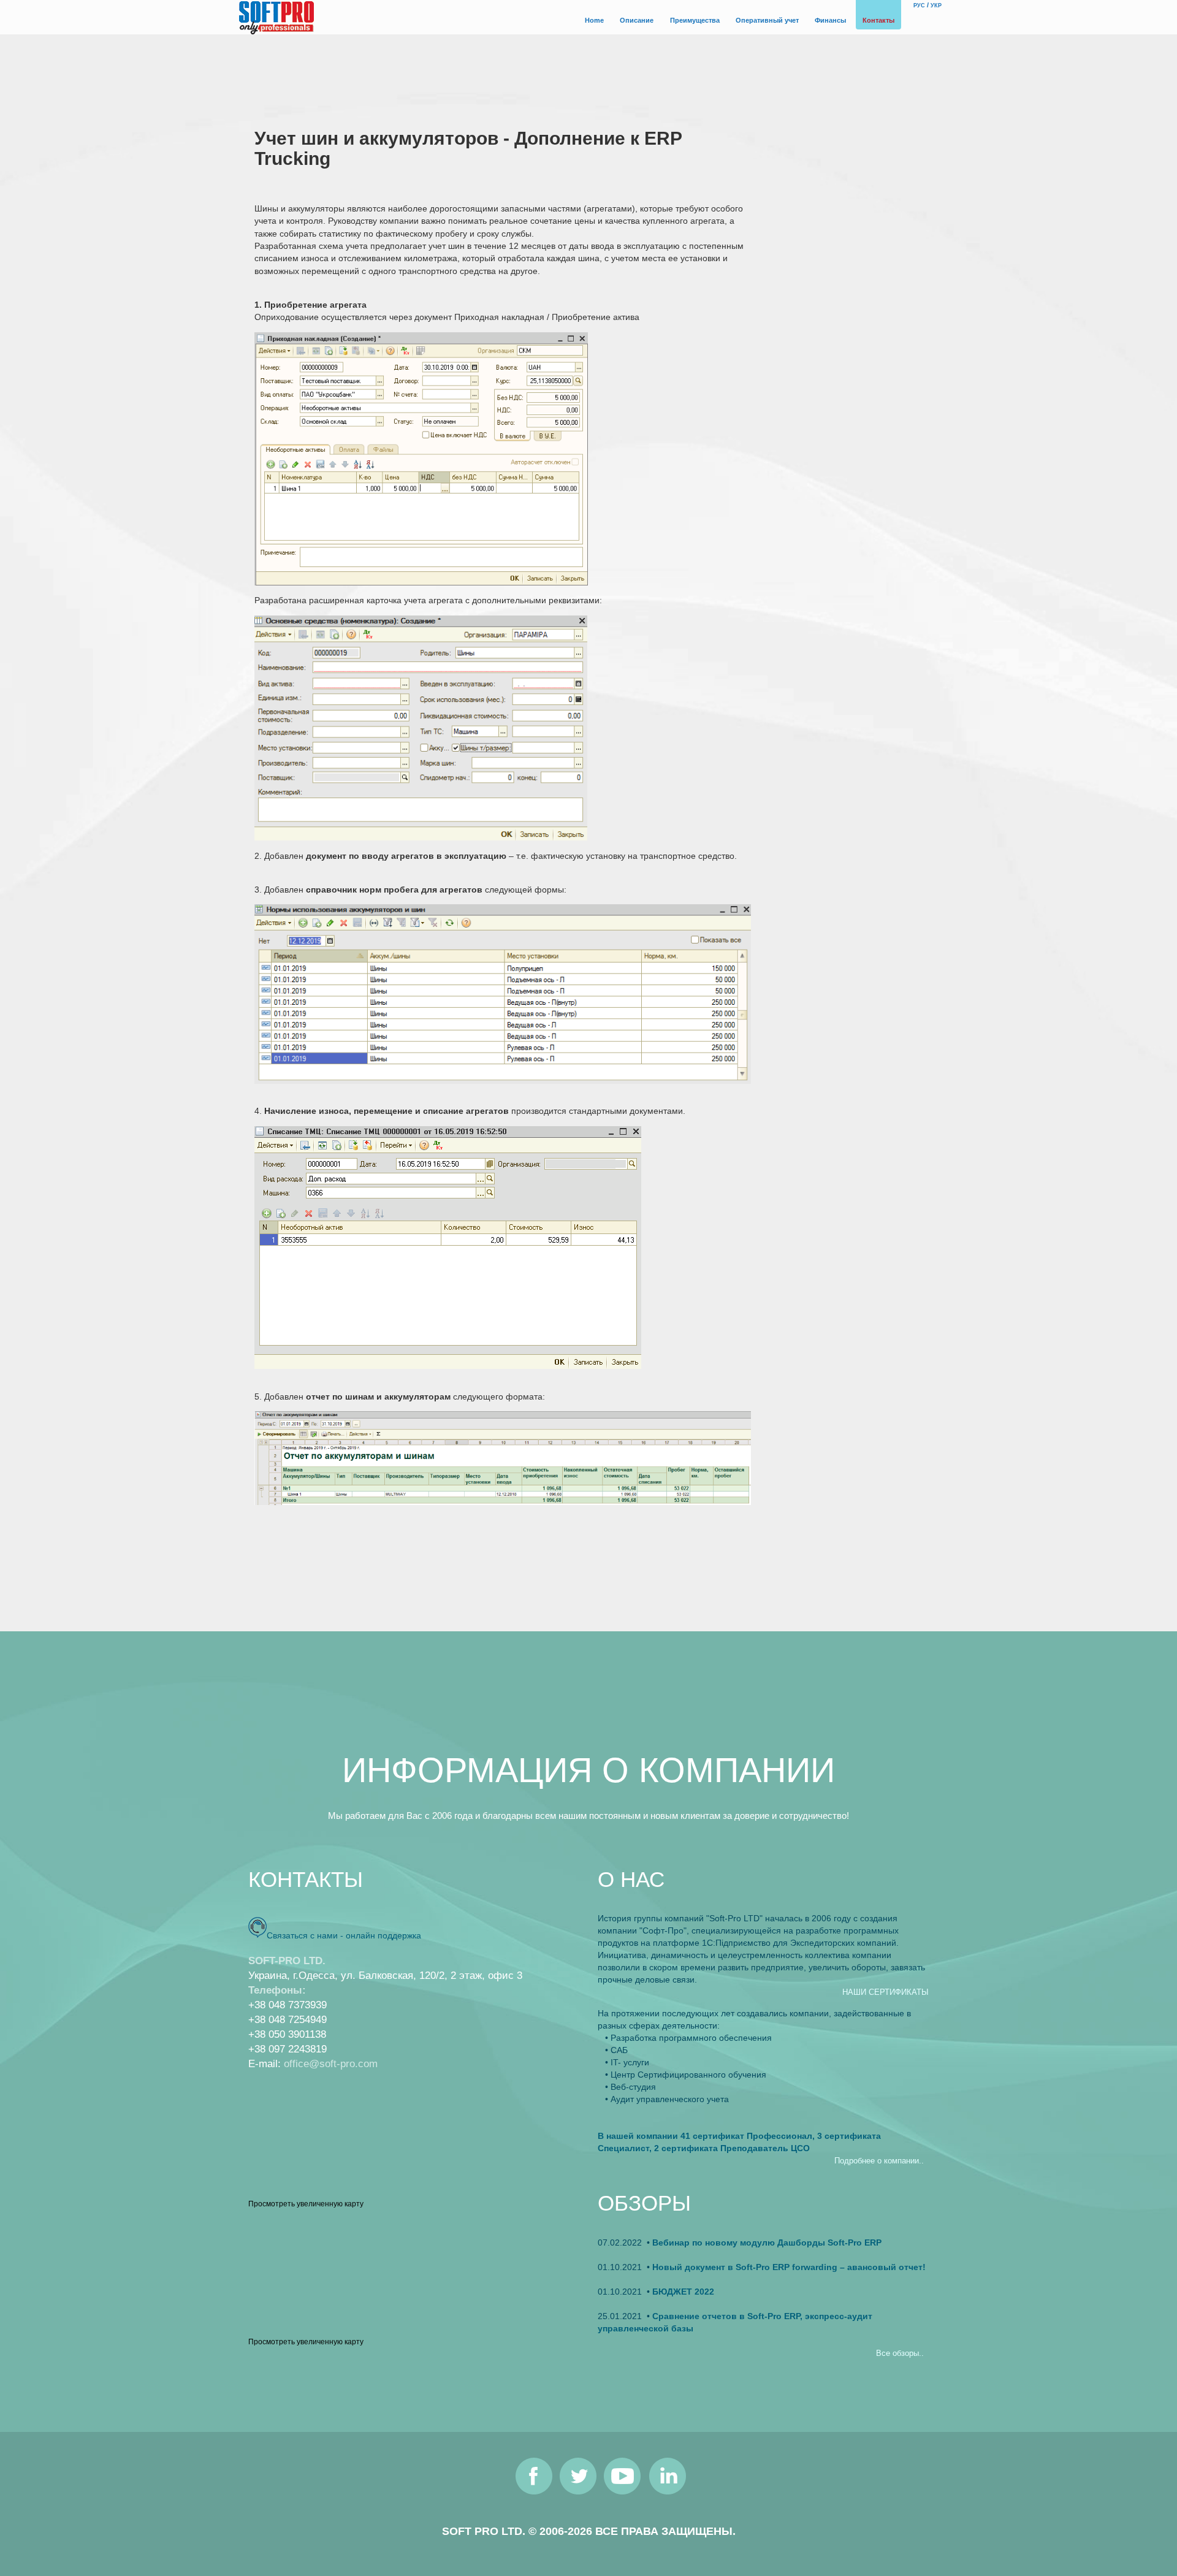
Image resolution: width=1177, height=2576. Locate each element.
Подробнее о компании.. (879, 2161)
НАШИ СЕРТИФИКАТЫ (886, 1992)
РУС (919, 6)
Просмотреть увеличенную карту (306, 2204)
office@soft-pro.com (331, 2064)
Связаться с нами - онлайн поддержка (344, 1935)
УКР (936, 6)
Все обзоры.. (900, 2353)
